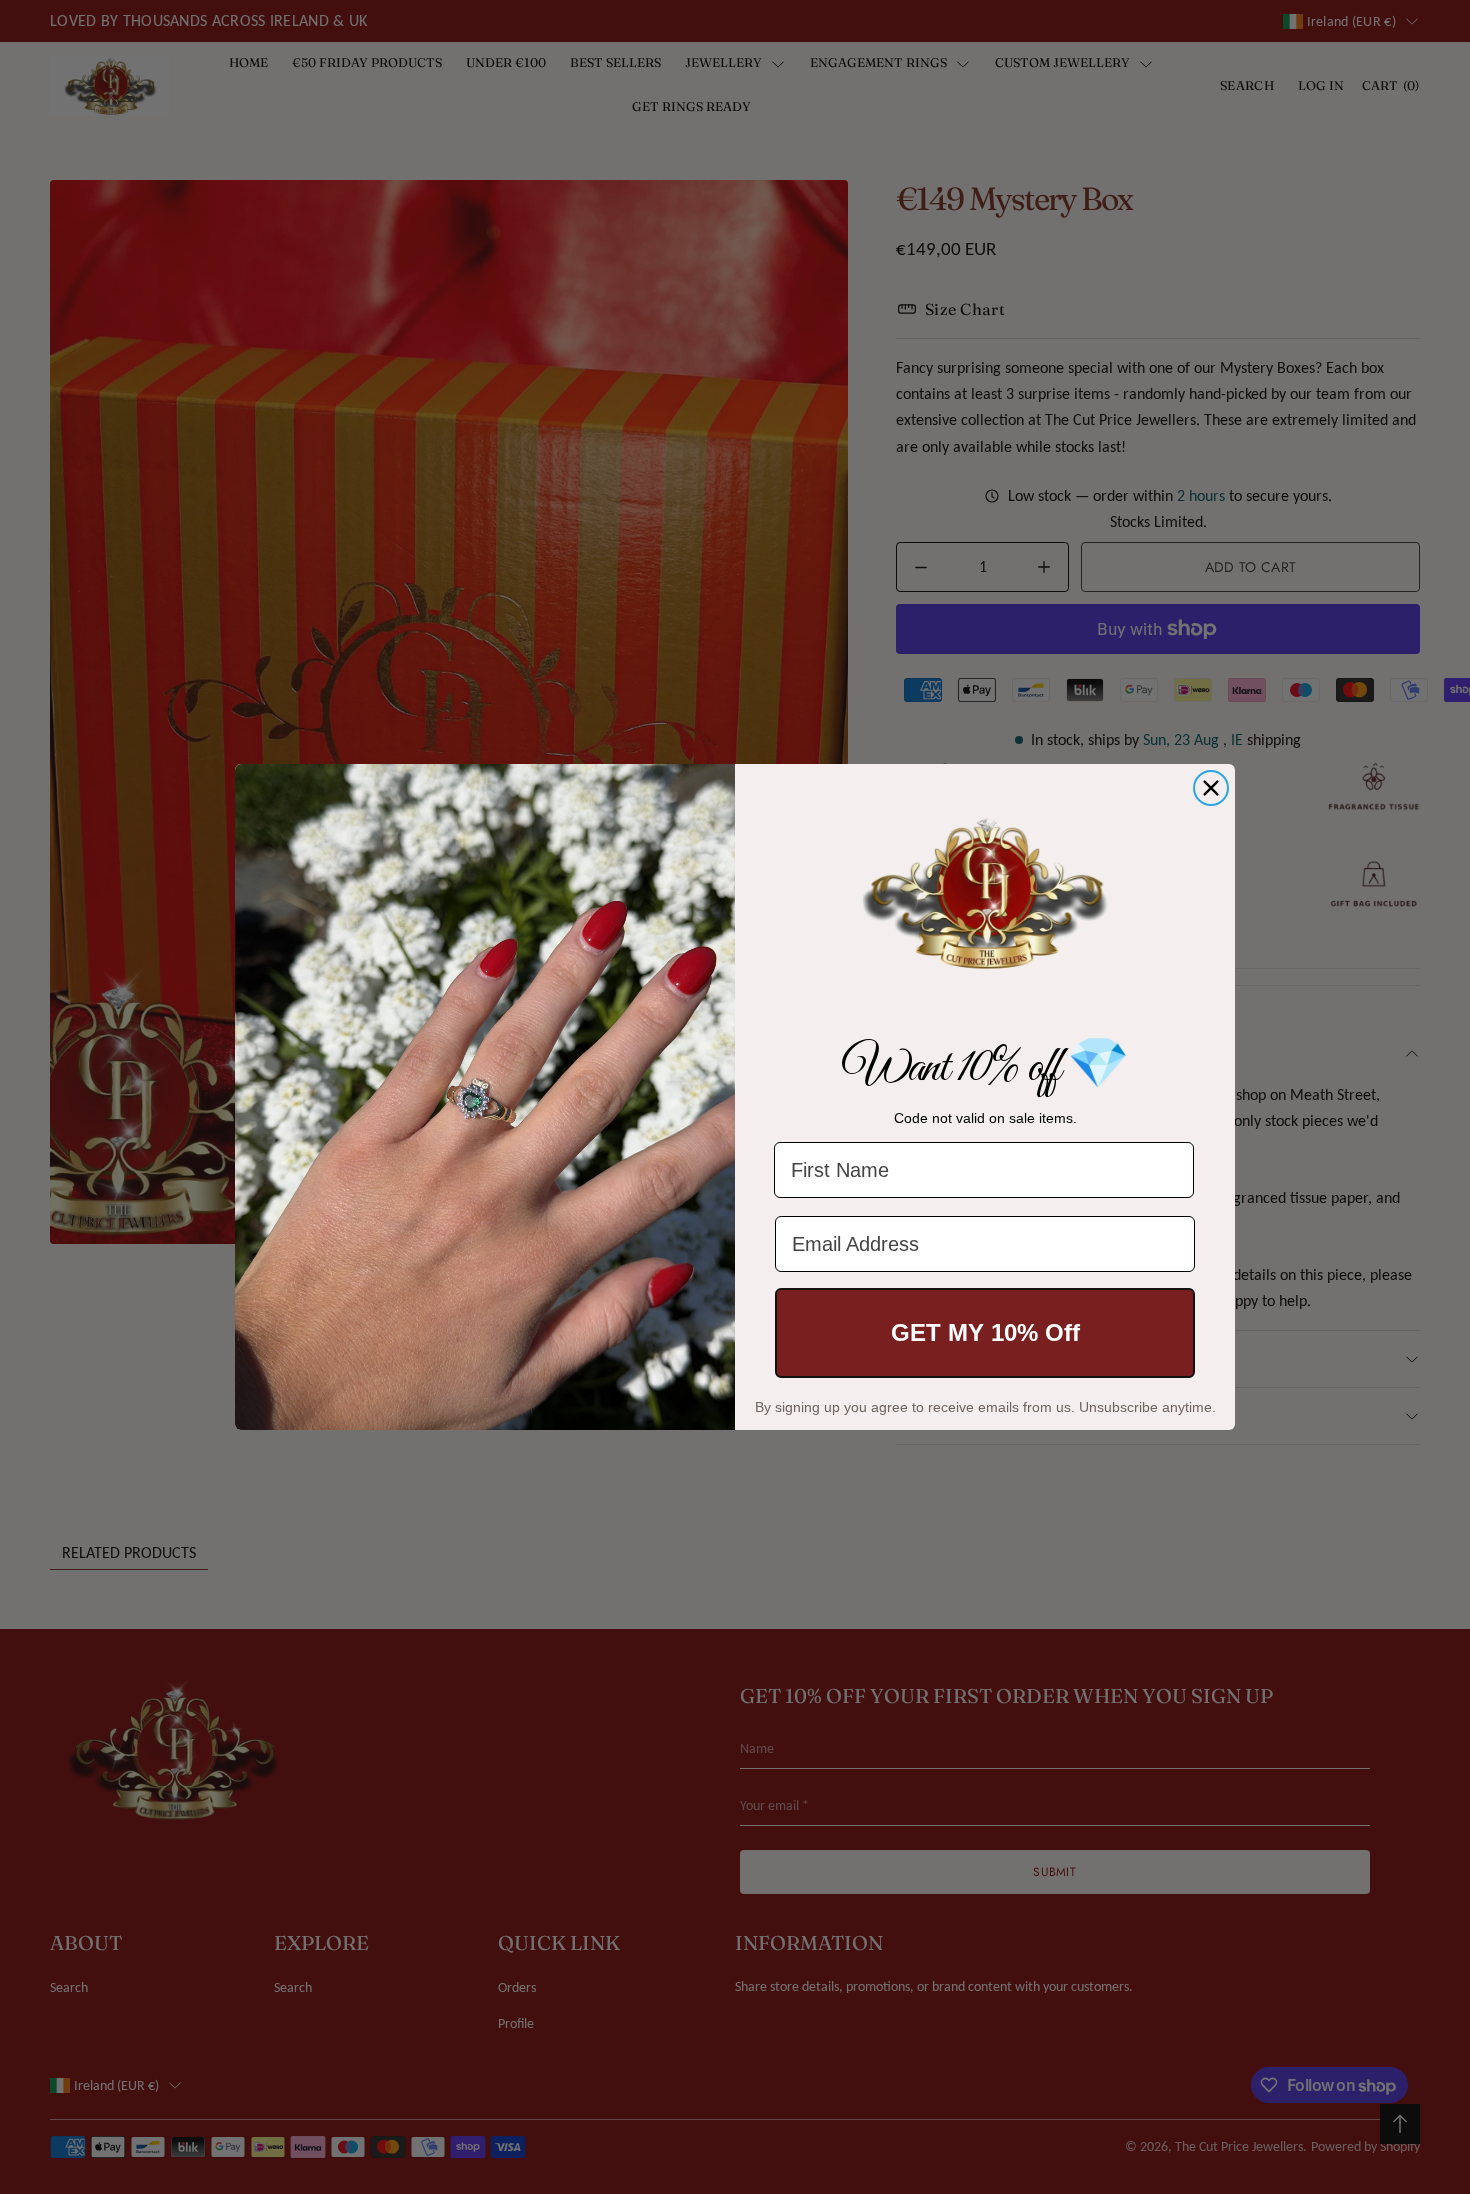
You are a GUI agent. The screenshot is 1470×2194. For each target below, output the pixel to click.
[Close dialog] (1211, 788)
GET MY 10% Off (985, 1332)
